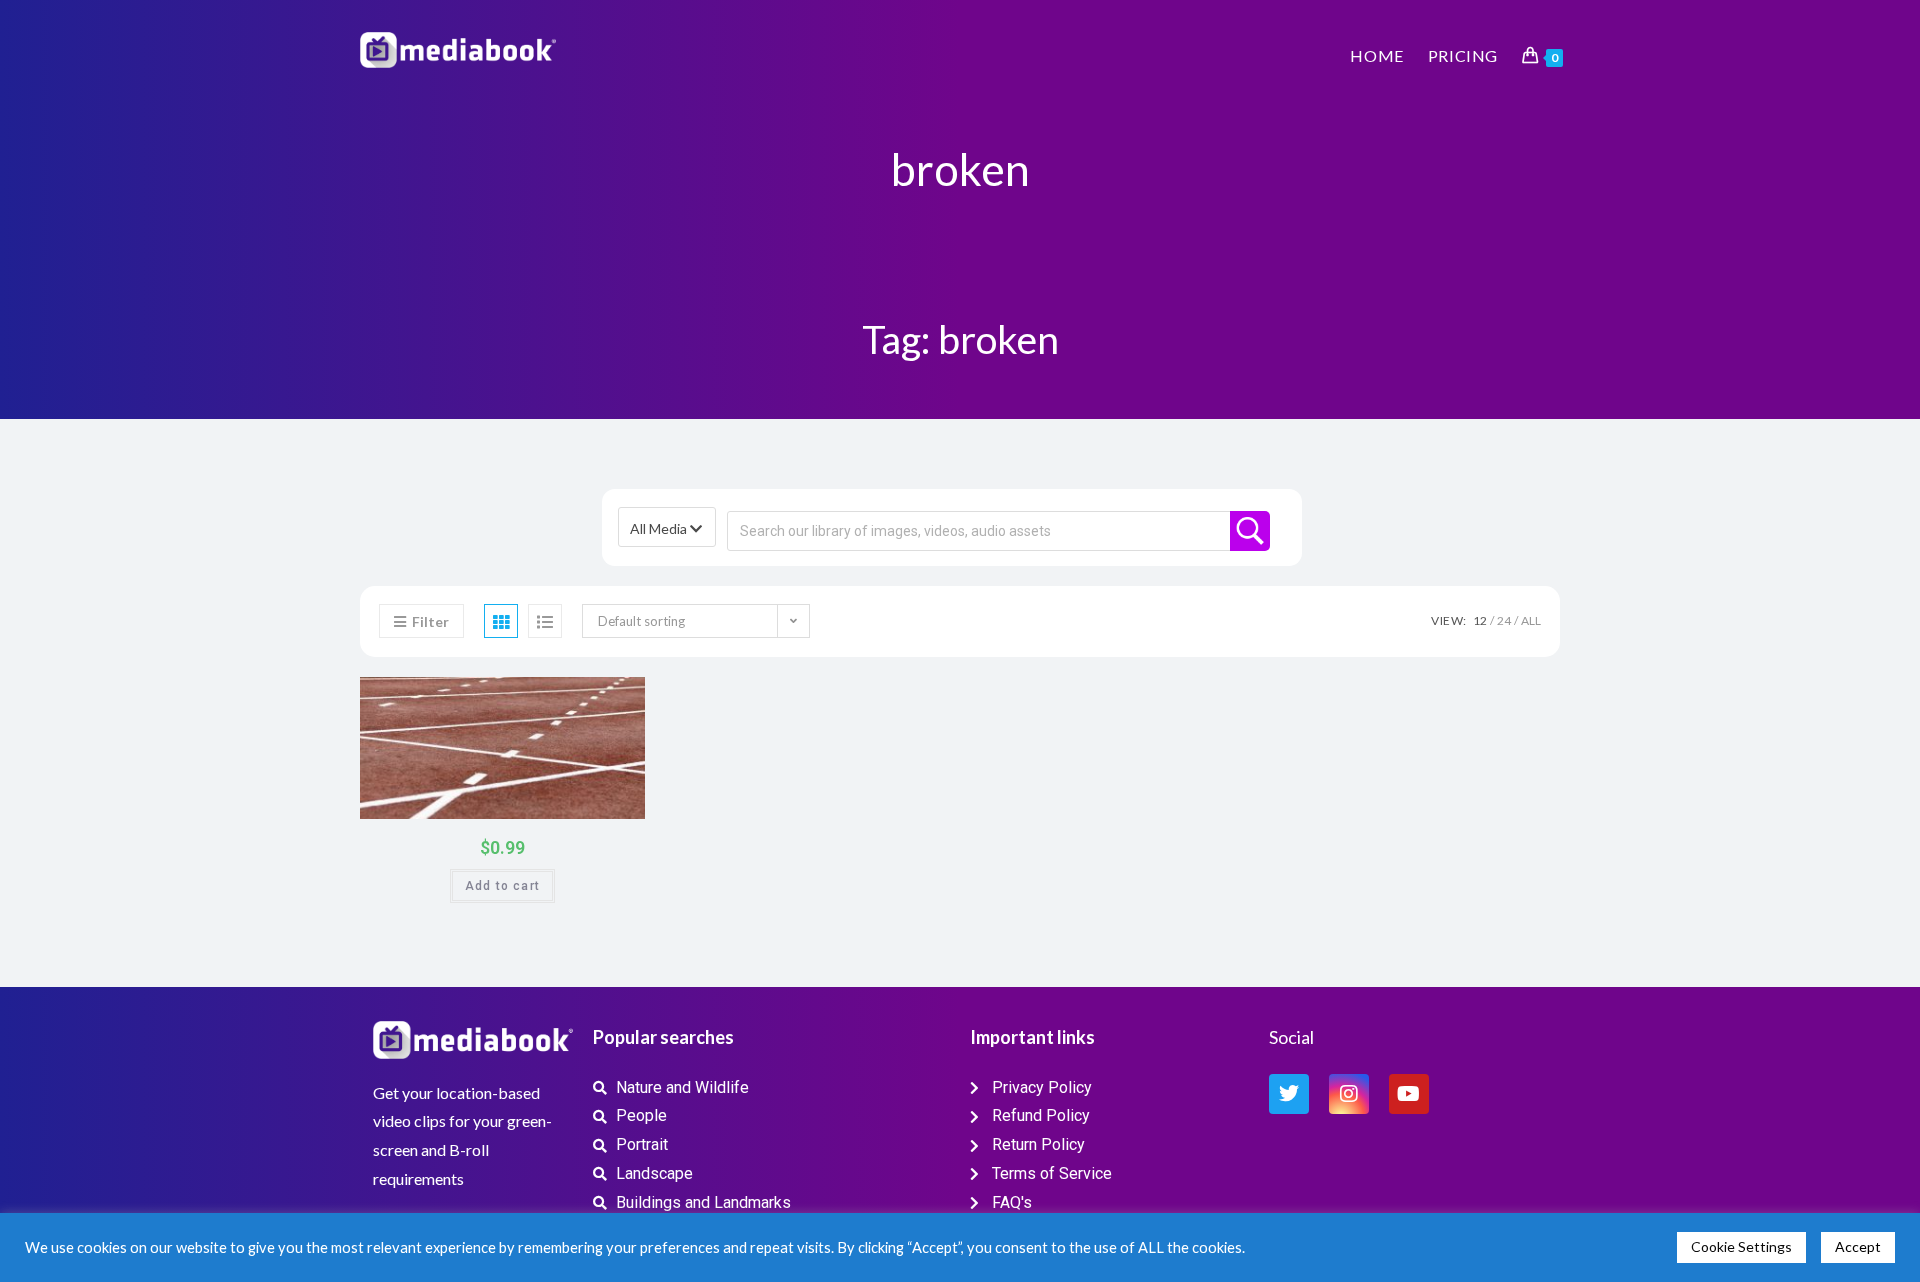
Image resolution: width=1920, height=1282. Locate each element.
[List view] (545, 621)
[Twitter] (1289, 1094)
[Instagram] (1349, 1094)
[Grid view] (501, 621)
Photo (586, 698)
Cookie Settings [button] (1741, 1246)
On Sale (606, 799)
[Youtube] (1409, 1094)
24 (1504, 620)
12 (1480, 620)
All (1531, 620)
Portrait (618, 699)
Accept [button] (1858, 1246)
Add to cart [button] (502, 886)
